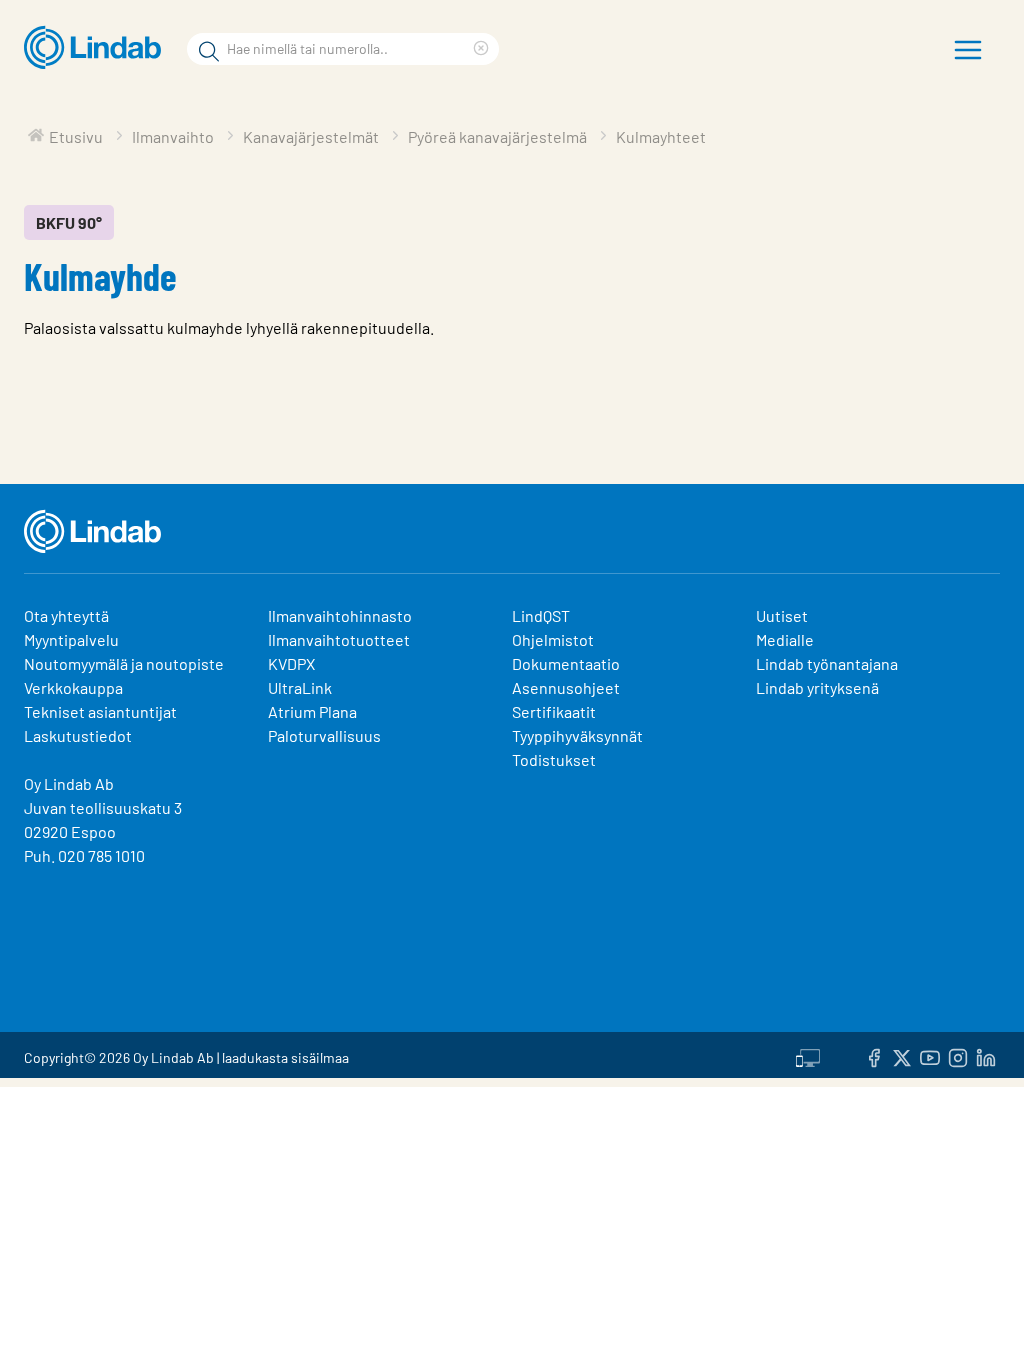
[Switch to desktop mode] (808, 1055)
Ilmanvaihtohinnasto (340, 615)
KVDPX (291, 663)
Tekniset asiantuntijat (100, 711)
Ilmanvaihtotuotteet (339, 639)
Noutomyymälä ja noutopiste (124, 663)
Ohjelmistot (554, 639)
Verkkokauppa (73, 687)
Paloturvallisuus (324, 735)
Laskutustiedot (78, 735)
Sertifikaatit (554, 711)
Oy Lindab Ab (69, 783)
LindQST (541, 615)
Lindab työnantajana (827, 663)
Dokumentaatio (566, 663)
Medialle (785, 639)
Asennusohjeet (566, 687)
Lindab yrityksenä (817, 687)
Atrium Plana (312, 711)
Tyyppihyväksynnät (577, 735)
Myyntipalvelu (71, 639)
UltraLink (300, 687)
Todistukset (554, 759)
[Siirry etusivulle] (97, 48)
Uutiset (782, 615)
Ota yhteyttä (66, 615)
